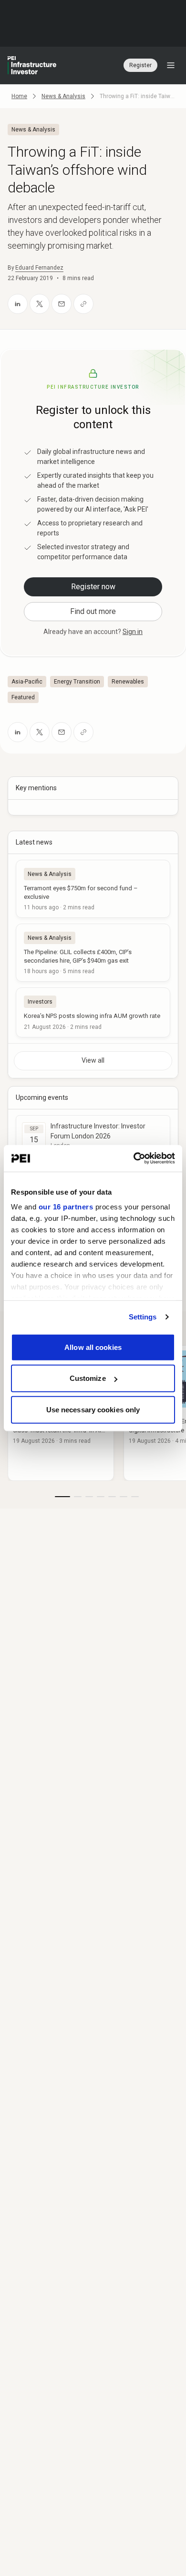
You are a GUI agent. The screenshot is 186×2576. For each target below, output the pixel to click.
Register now (93, 587)
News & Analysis (63, 96)
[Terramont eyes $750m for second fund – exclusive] (93, 889)
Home (19, 96)
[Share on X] (40, 304)
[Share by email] (62, 304)
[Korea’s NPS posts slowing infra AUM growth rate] (93, 1012)
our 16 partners (66, 1207)
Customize (88, 1378)
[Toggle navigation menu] (171, 65)
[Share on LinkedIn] (18, 304)
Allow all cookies (93, 1347)
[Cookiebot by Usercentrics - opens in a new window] (134, 1158)
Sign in (133, 632)
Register (140, 65)
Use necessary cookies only (93, 1409)
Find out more (93, 611)
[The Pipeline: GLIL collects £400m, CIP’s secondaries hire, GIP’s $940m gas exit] (93, 953)
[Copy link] (83, 304)
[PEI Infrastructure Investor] (32, 65)
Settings (143, 1317)
